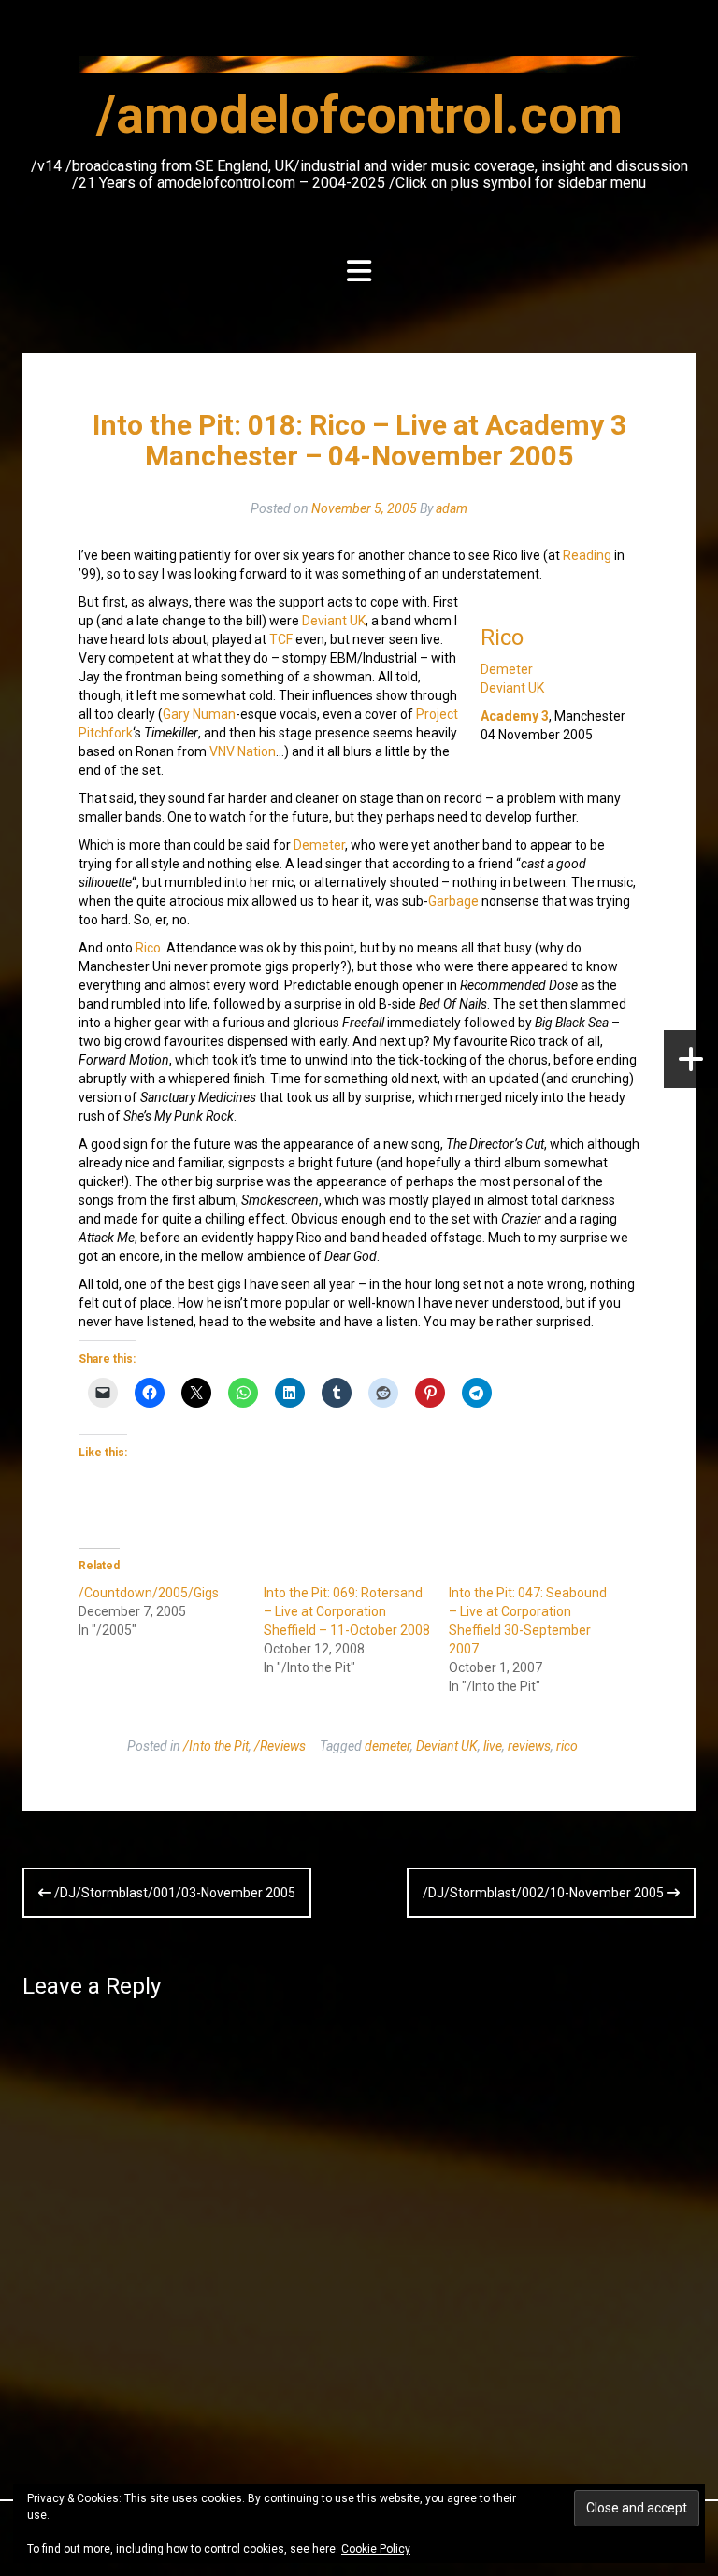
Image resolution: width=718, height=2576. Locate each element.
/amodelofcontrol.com (359, 115)
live (493, 1746)
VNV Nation (243, 751)
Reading (587, 555)
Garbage (453, 901)
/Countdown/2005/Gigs (149, 1593)
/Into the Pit (216, 1746)
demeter (388, 1746)
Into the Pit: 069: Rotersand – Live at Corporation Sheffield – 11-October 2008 (347, 1611)
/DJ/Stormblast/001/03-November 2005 (173, 1893)
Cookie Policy (376, 2549)
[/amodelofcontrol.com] (359, 70)
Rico (502, 637)
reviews (529, 1746)
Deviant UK (512, 688)
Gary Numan (199, 714)
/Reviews (280, 1746)
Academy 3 (515, 716)
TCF (281, 639)
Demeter (507, 669)
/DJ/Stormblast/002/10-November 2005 (545, 1893)
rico (567, 1746)
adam (452, 508)
